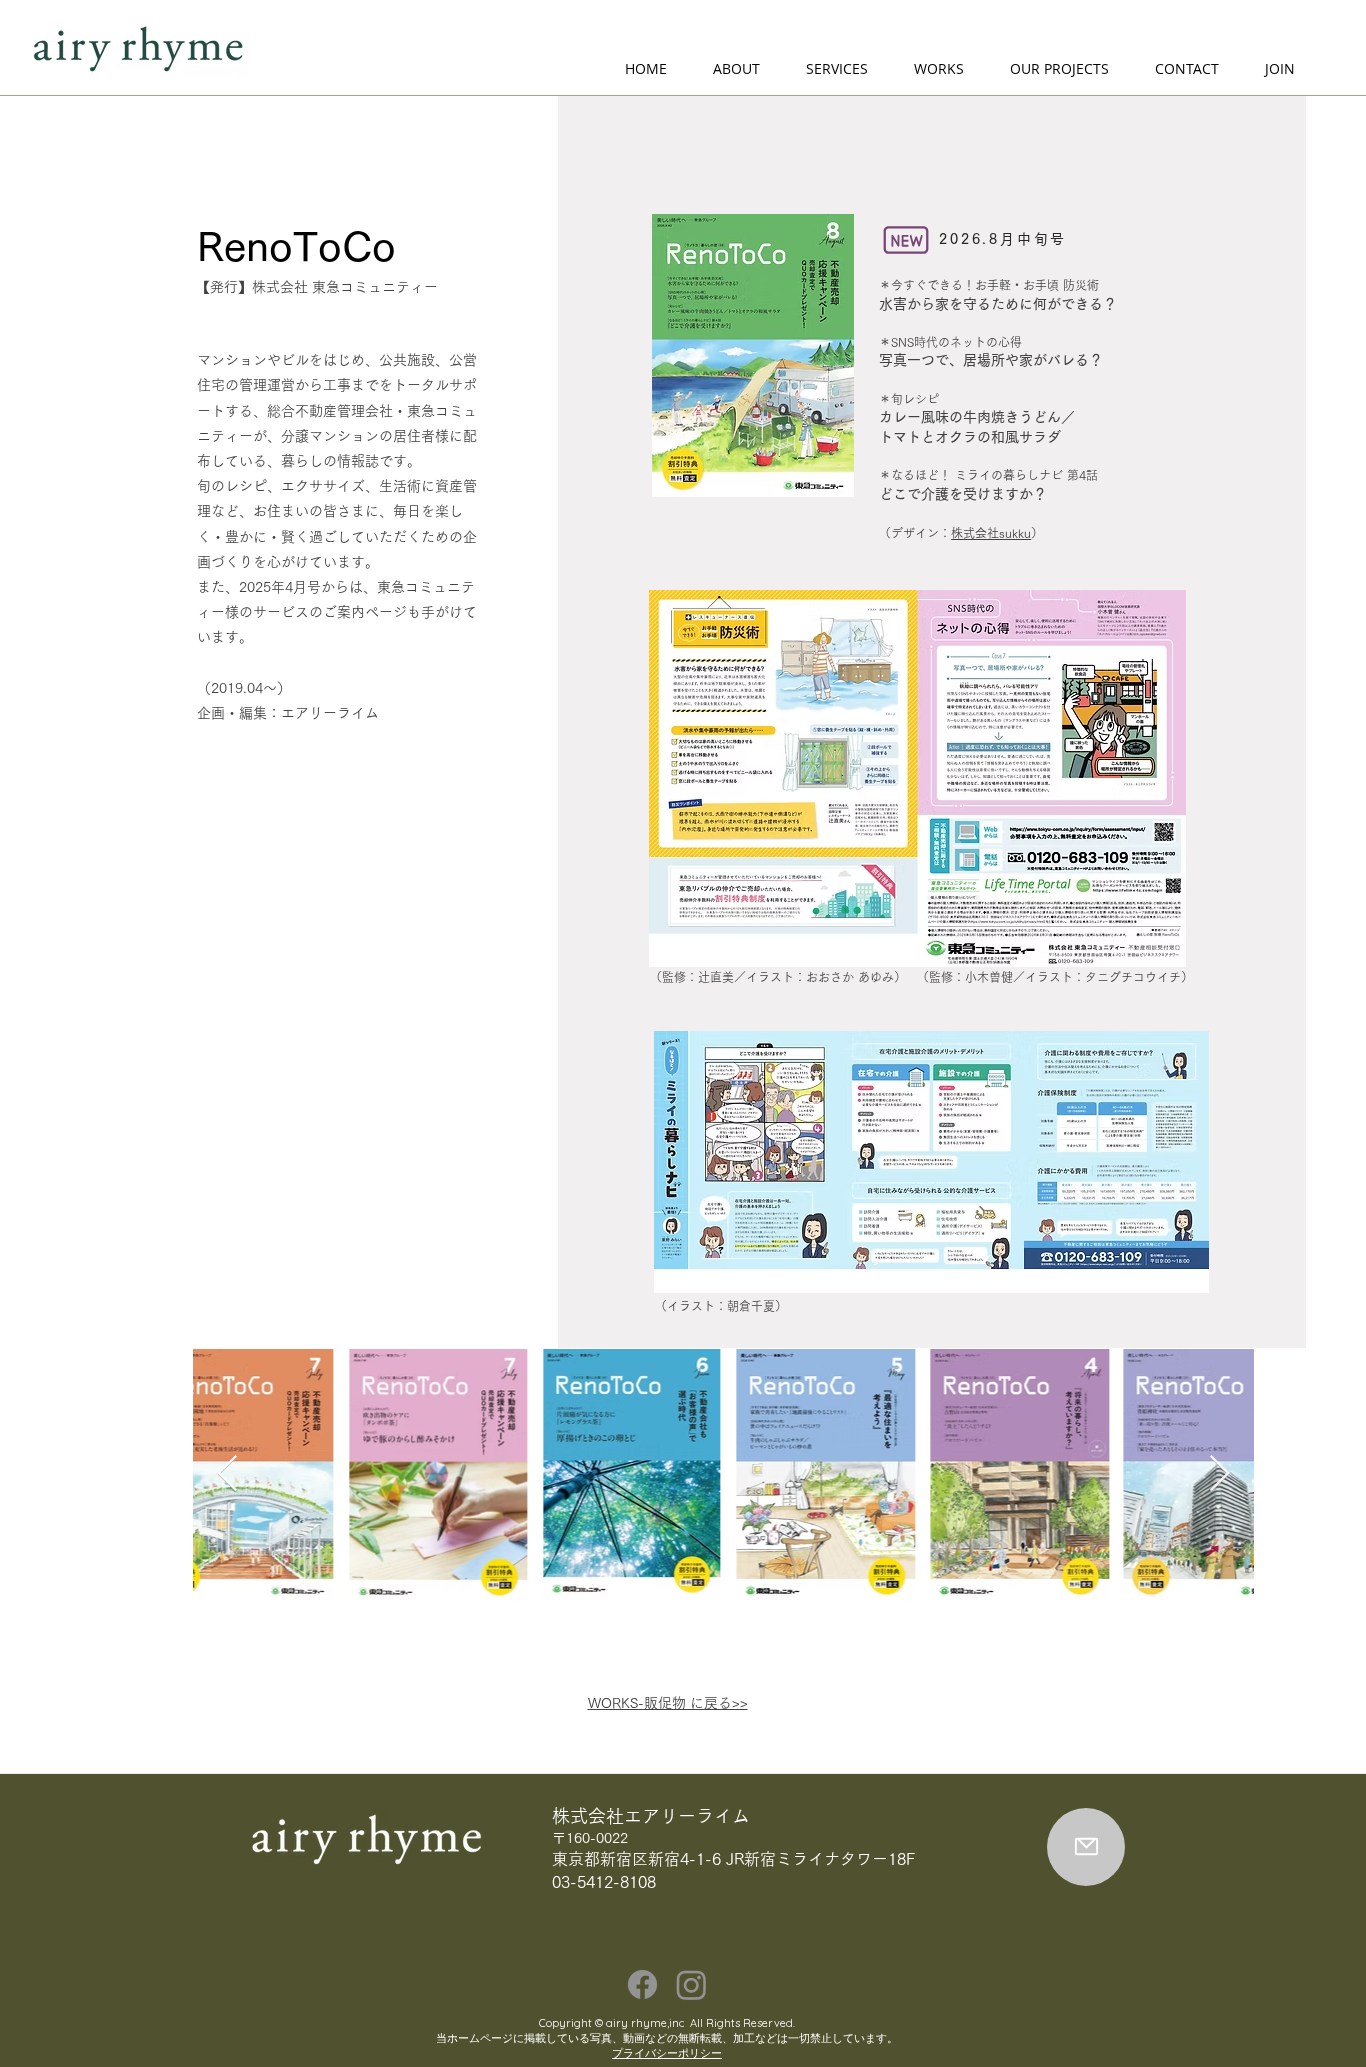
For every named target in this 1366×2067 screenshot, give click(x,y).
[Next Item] (1219, 1474)
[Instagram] (691, 1984)
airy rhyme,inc (645, 2023)
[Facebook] (642, 1984)
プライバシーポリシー (667, 2053)
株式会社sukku (991, 533)
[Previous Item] (227, 1474)
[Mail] (1086, 1847)
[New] (905, 240)
